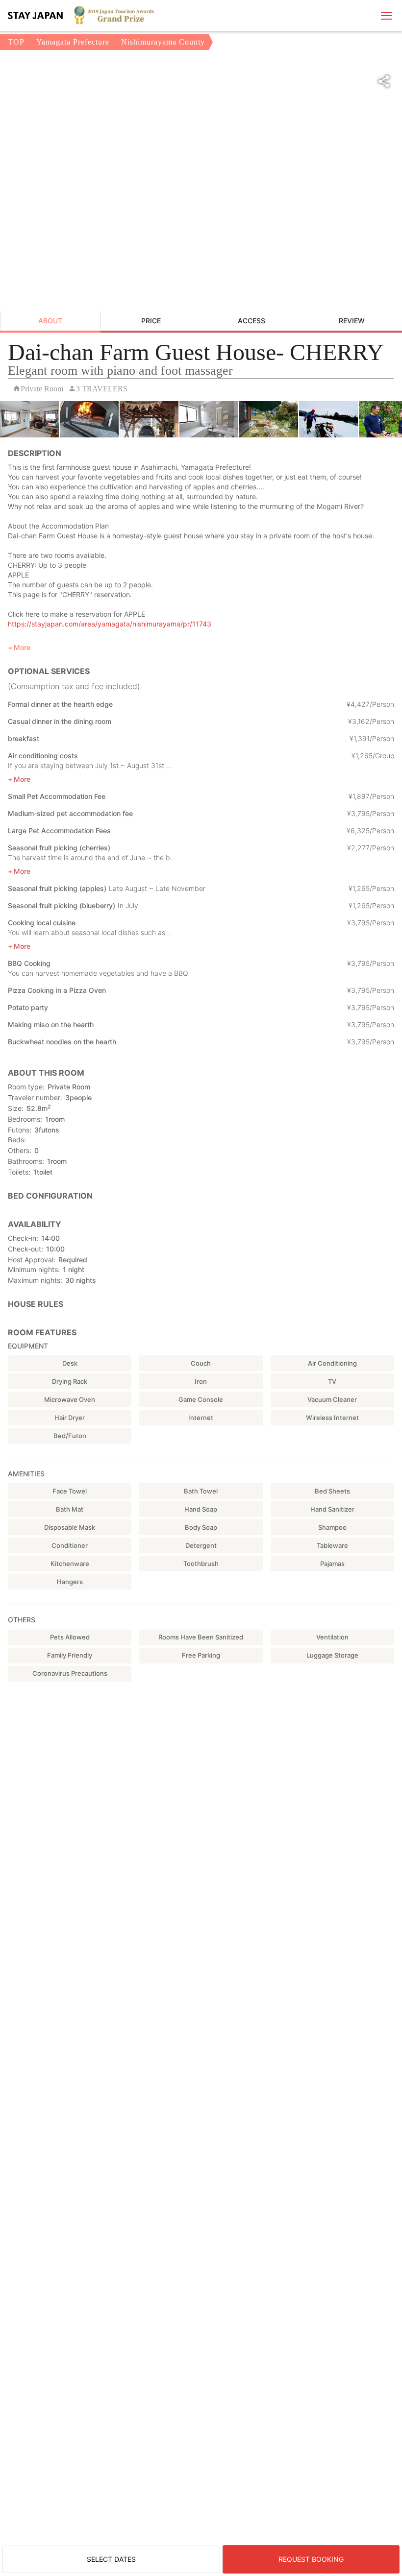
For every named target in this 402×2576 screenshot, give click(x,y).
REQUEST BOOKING (311, 2559)
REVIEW (352, 321)
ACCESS (251, 321)
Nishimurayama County (163, 42)
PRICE (151, 321)
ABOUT (50, 321)
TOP (16, 42)
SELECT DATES (111, 2559)
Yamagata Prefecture (73, 42)
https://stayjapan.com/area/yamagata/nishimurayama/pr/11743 (110, 624)
